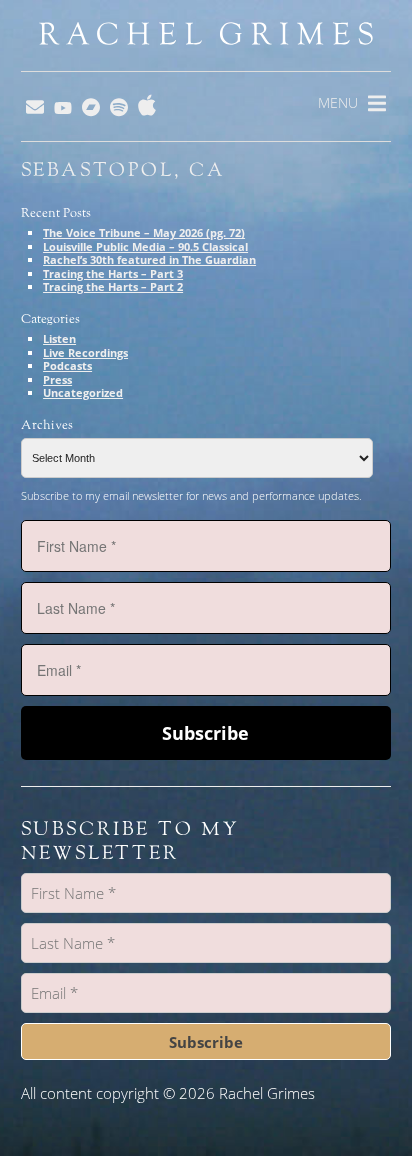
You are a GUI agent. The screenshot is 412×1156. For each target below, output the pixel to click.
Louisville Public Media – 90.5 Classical (145, 246)
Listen (59, 338)
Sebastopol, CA (123, 170)
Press (57, 379)
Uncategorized (83, 392)
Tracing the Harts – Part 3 (113, 273)
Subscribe (205, 733)
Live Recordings (85, 352)
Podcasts (67, 365)
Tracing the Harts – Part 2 (113, 286)
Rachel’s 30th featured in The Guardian (149, 259)
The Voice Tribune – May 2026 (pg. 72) (144, 232)
